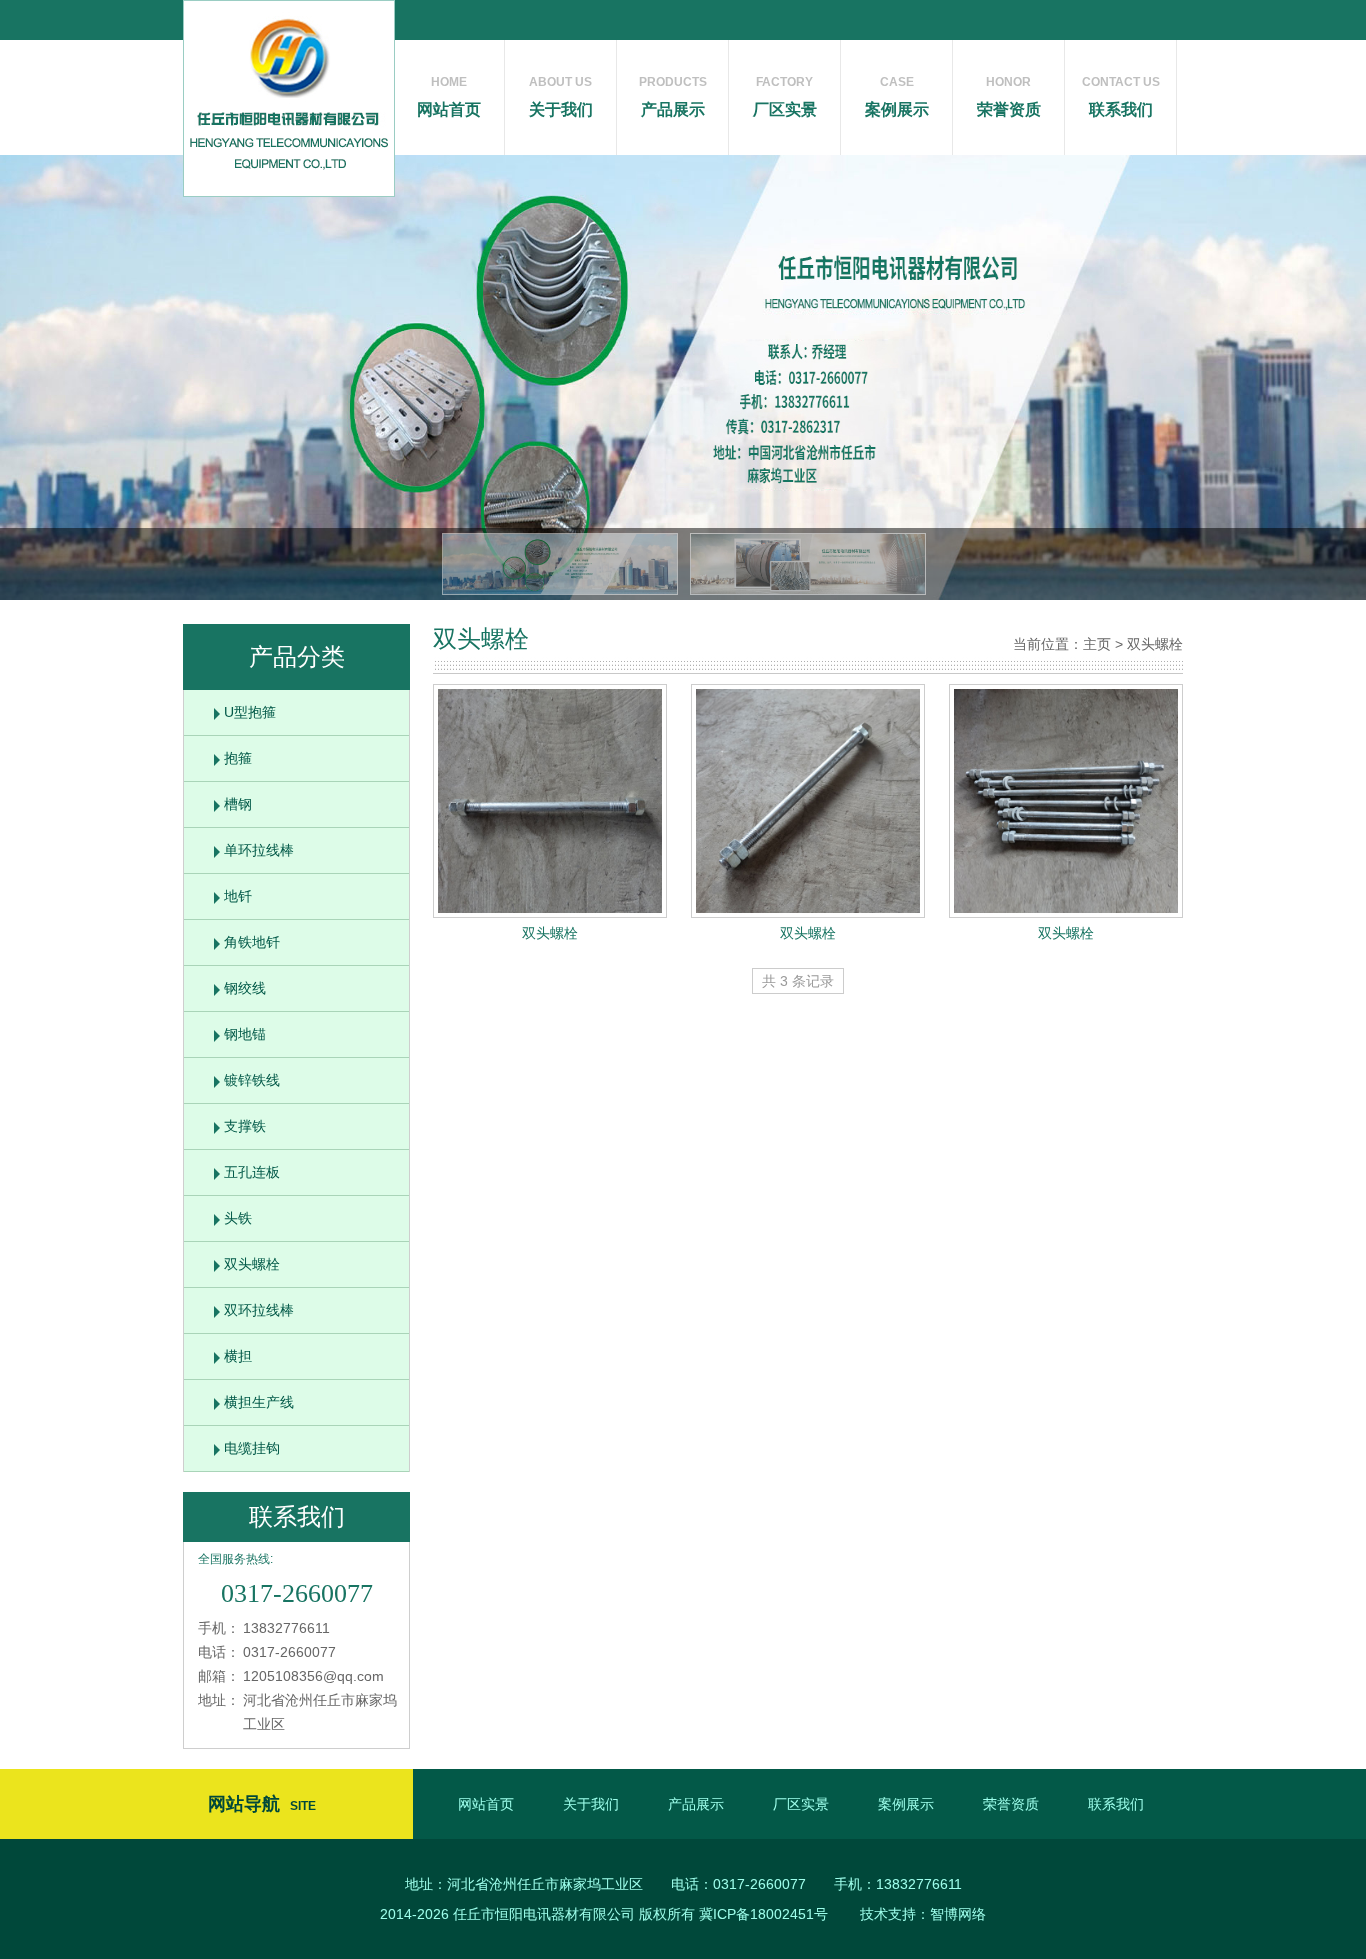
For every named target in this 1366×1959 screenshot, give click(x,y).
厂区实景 (785, 96)
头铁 (238, 1218)
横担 (238, 1356)
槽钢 (238, 804)
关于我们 (561, 96)
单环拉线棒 (259, 850)
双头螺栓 (252, 1264)
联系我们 (1121, 96)
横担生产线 (259, 1402)
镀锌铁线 (252, 1080)
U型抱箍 (250, 712)
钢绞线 (245, 988)
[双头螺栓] (550, 801)
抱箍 (238, 758)
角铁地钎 (252, 942)
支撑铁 (245, 1126)
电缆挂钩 (252, 1448)
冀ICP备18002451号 (763, 1914)
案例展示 (897, 96)
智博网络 (958, 1914)
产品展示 (673, 96)
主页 (1097, 644)
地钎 (238, 896)
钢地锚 (245, 1034)
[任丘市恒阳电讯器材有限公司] (289, 98)
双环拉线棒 (259, 1310)
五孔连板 (252, 1172)
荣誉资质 (1009, 96)
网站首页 (449, 96)
